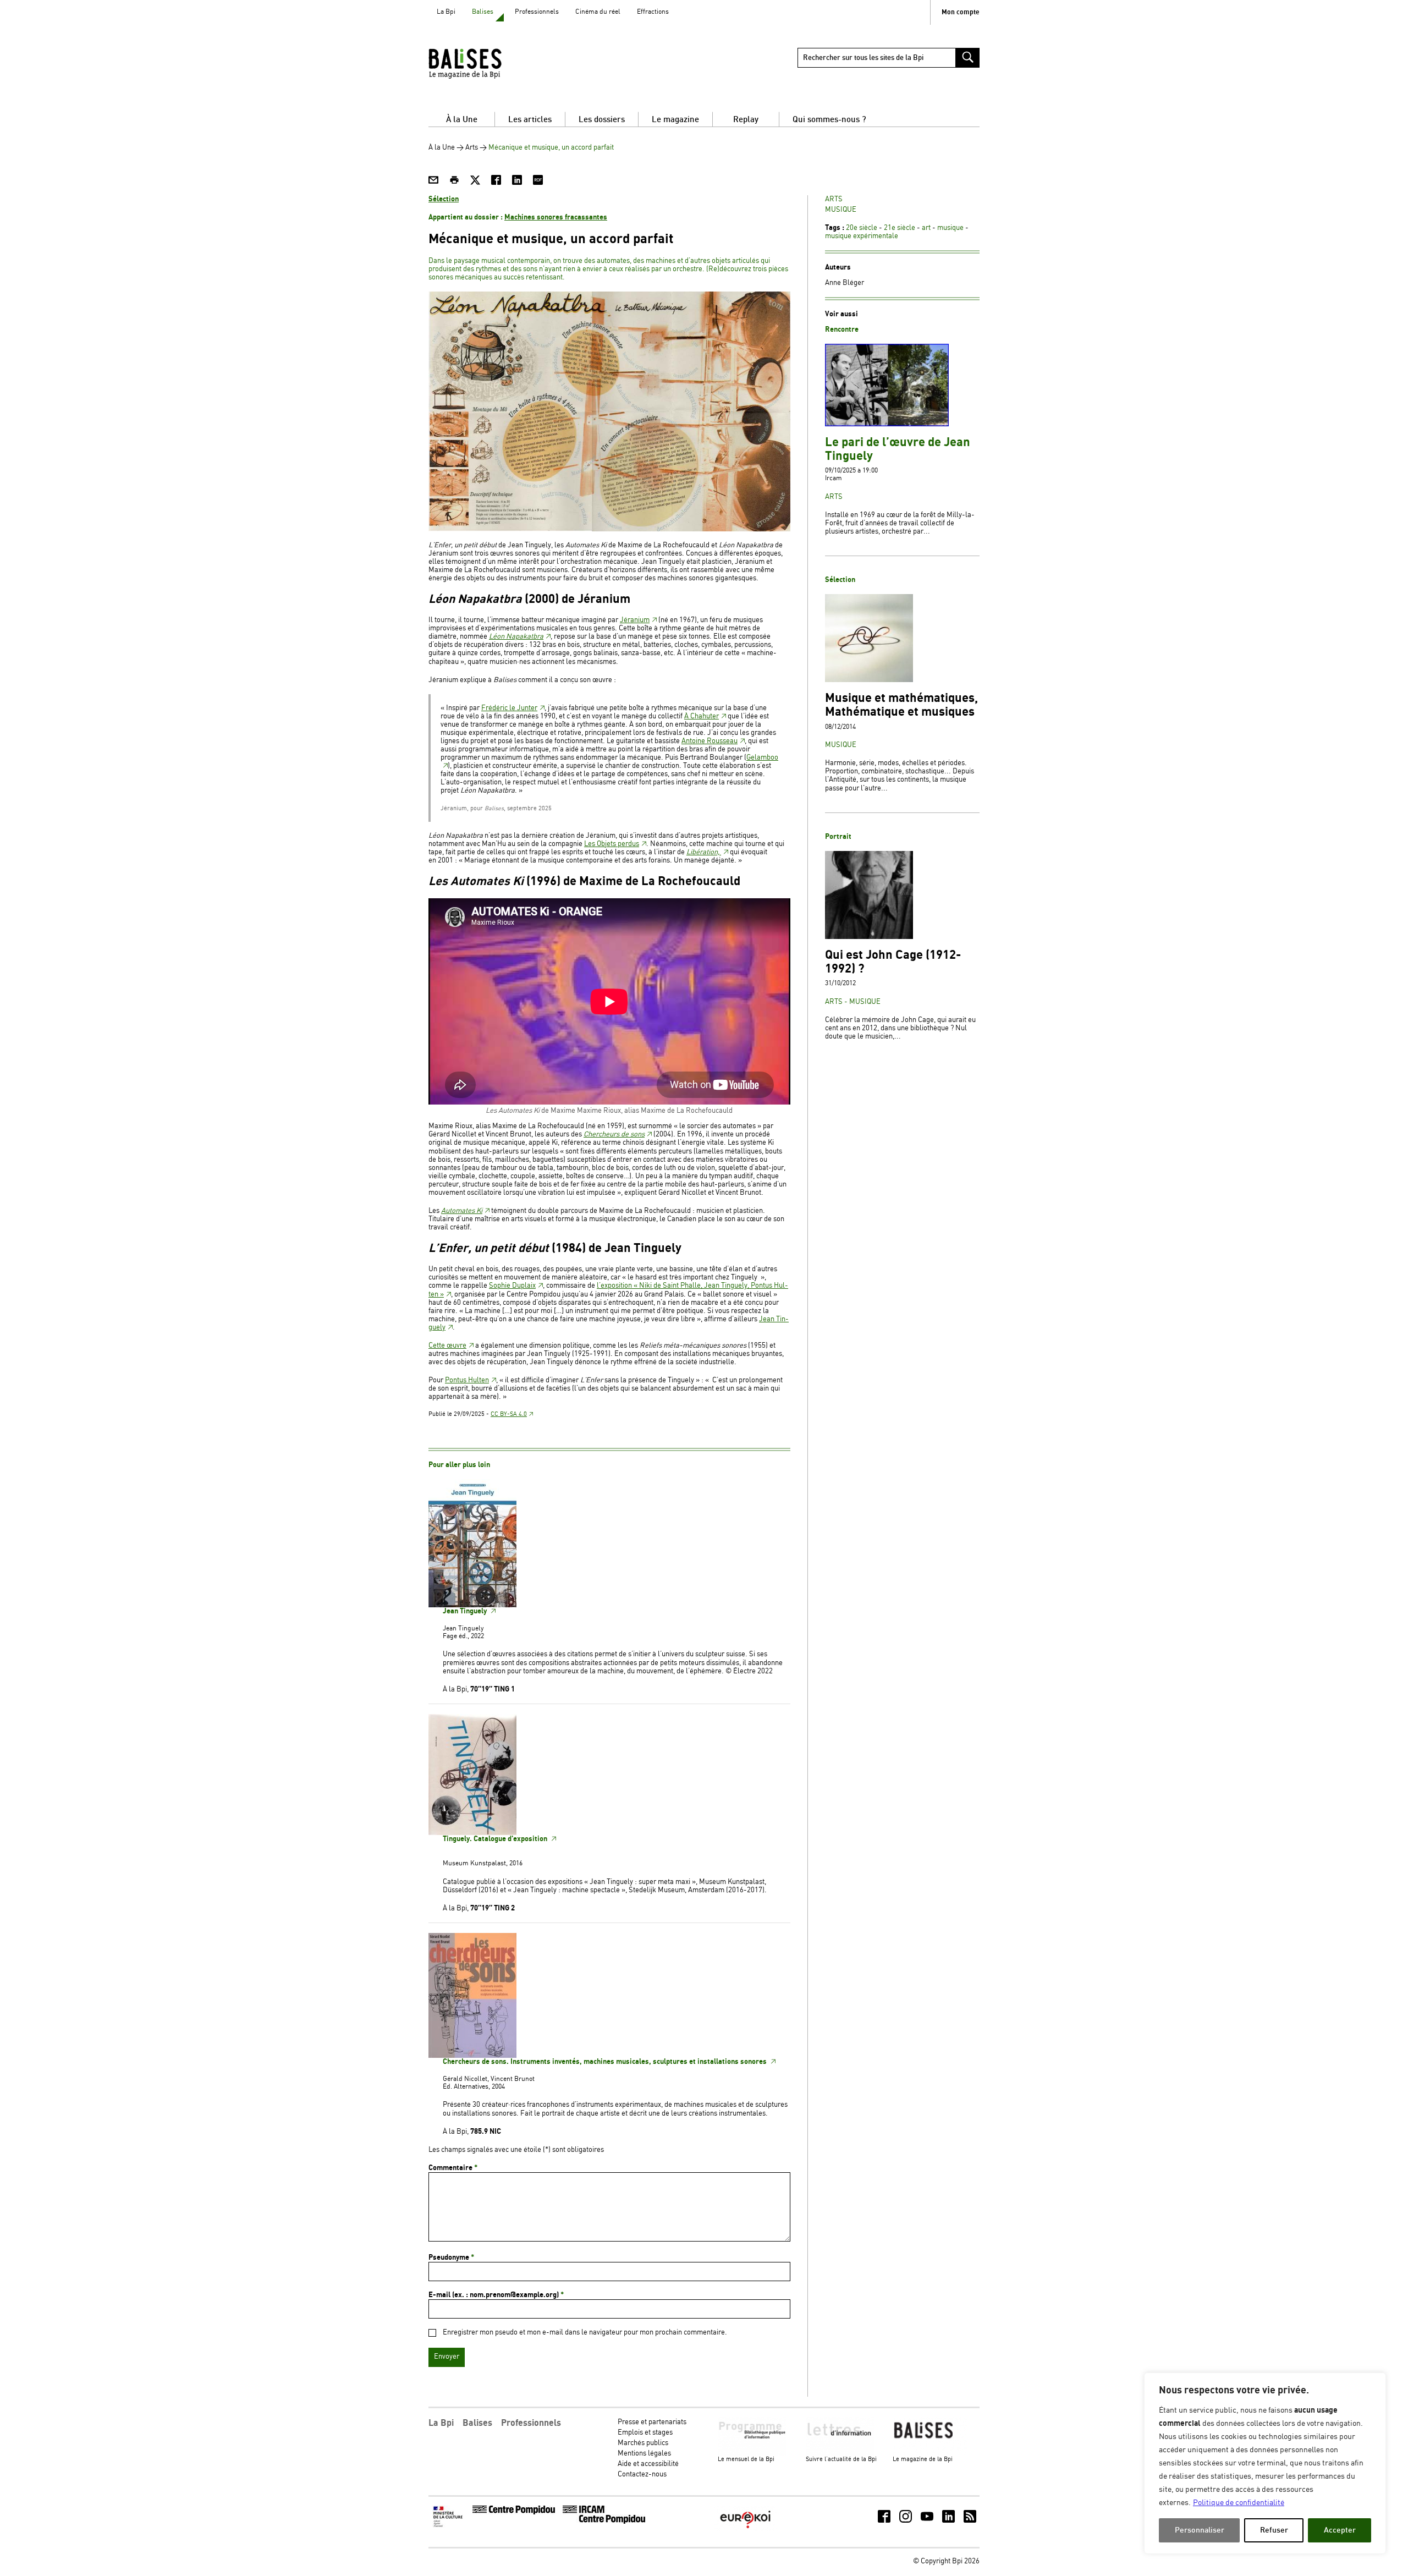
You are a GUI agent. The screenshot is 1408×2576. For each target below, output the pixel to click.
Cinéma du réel (598, 12)
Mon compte (961, 12)
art (926, 228)
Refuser (1274, 2530)
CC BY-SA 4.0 (509, 1414)
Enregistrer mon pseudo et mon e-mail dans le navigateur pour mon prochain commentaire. (585, 2333)
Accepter (1340, 2530)
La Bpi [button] (441, 2423)
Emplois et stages (645, 2433)
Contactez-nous (642, 2475)
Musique (841, 210)
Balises (483, 12)
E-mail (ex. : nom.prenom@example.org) (496, 2295)
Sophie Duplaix (512, 1286)
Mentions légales (644, 2454)
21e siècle (900, 228)
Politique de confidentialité (1239, 2503)
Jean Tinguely (466, 1611)
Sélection (444, 199)
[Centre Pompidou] (514, 2512)
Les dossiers (602, 120)
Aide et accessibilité (648, 2464)
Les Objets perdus (612, 844)
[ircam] (604, 2522)
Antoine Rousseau (710, 741)
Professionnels (537, 12)
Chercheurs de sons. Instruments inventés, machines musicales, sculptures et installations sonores (606, 2062)
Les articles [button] (530, 120)
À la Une (462, 120)
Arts (472, 148)
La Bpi (446, 12)
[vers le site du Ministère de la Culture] (449, 2526)
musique (950, 228)
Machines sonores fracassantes (556, 217)
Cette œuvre (447, 1346)
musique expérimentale (862, 236)
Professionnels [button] (531, 2423)
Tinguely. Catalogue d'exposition (496, 1839)
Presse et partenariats (652, 2422)
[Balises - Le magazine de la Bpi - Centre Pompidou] (486, 63)
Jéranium (635, 620)
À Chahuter (702, 716)
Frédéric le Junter (509, 708)
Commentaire (453, 2168)
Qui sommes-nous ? (829, 120)
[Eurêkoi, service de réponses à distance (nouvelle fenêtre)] (745, 2530)
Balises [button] (477, 2423)
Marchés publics (643, 2443)
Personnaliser (1200, 2530)
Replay (746, 120)
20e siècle (862, 228)
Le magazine (675, 120)
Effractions (653, 12)
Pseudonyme (451, 2258)
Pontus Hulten (467, 1380)
